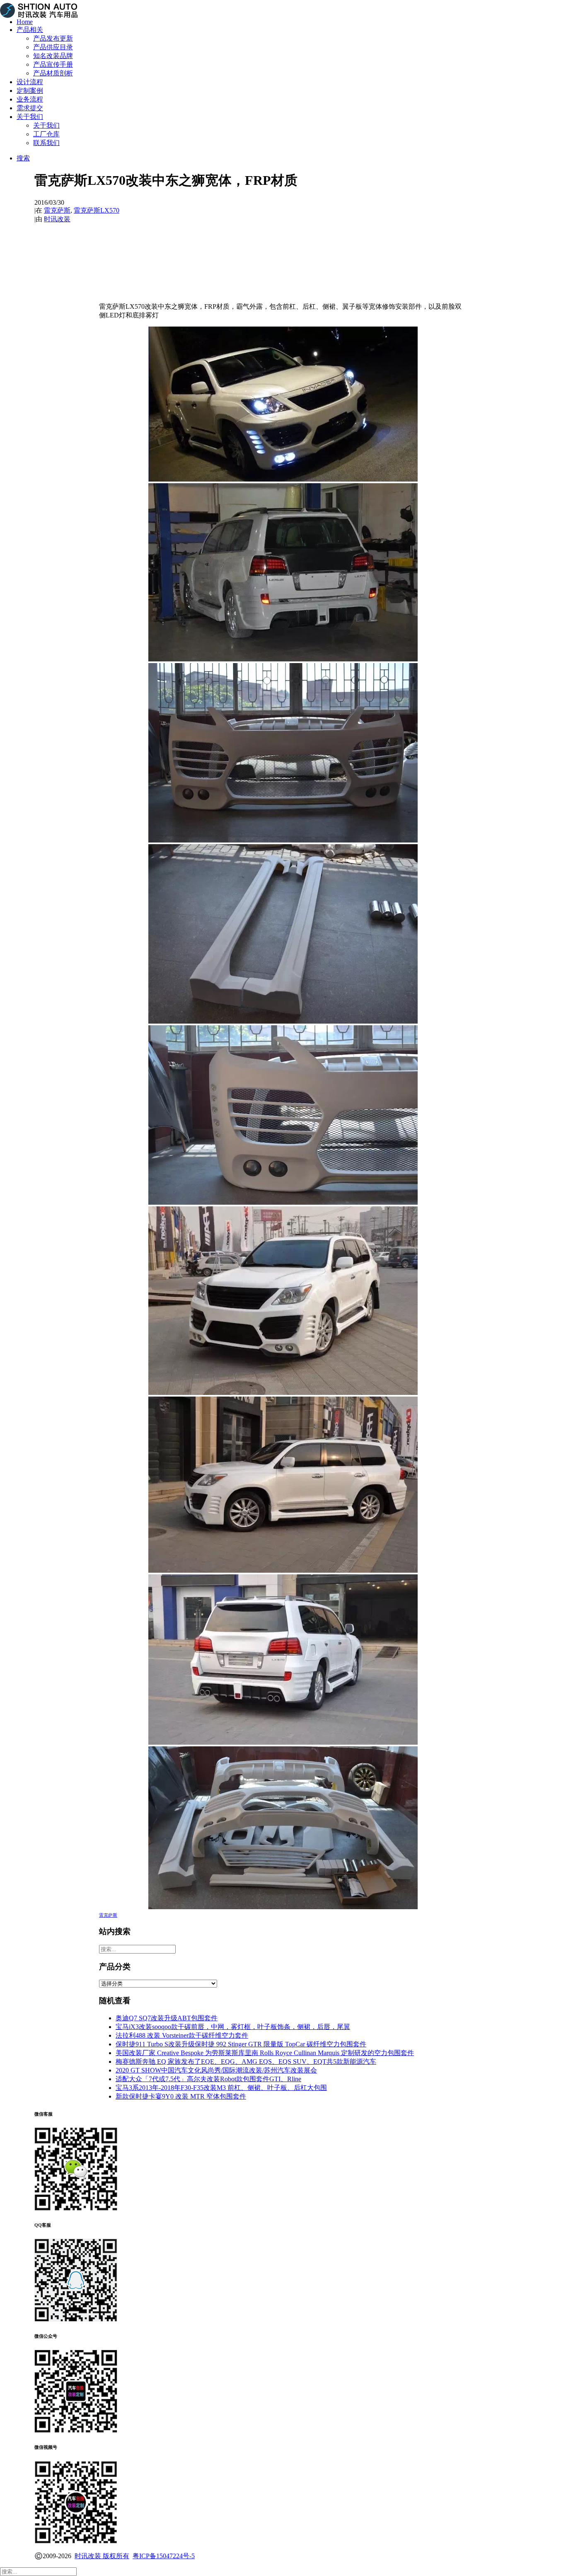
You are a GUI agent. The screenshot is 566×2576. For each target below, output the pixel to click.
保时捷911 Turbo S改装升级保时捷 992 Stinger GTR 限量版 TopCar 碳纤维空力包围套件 (241, 2044)
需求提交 (30, 108)
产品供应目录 (53, 47)
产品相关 (30, 30)
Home (25, 22)
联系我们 (46, 143)
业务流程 (30, 99)
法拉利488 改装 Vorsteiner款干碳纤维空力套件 (182, 2035)
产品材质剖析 (53, 73)
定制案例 (30, 91)
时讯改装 (57, 219)
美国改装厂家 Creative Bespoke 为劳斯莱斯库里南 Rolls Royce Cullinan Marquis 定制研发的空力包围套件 (265, 2053)
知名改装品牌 (53, 56)
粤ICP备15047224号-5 (164, 2556)
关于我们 (30, 117)
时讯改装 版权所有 (102, 2556)
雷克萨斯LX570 (97, 210)
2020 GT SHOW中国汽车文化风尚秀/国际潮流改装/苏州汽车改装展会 (216, 2070)
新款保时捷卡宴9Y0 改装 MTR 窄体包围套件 (181, 2096)
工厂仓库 (46, 134)
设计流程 (30, 82)
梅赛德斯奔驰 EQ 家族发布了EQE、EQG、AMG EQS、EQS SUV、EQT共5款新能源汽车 (246, 2062)
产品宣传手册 (53, 64)
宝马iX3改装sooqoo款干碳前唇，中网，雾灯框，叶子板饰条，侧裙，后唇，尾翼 (233, 2027)
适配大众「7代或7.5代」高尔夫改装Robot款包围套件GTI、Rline (208, 2079)
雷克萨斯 (57, 210)
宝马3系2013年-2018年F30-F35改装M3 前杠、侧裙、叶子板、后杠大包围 (221, 2088)
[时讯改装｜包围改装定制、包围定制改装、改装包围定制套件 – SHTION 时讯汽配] (283, 6)
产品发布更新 (53, 38)
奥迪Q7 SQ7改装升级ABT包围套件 (167, 2018)
